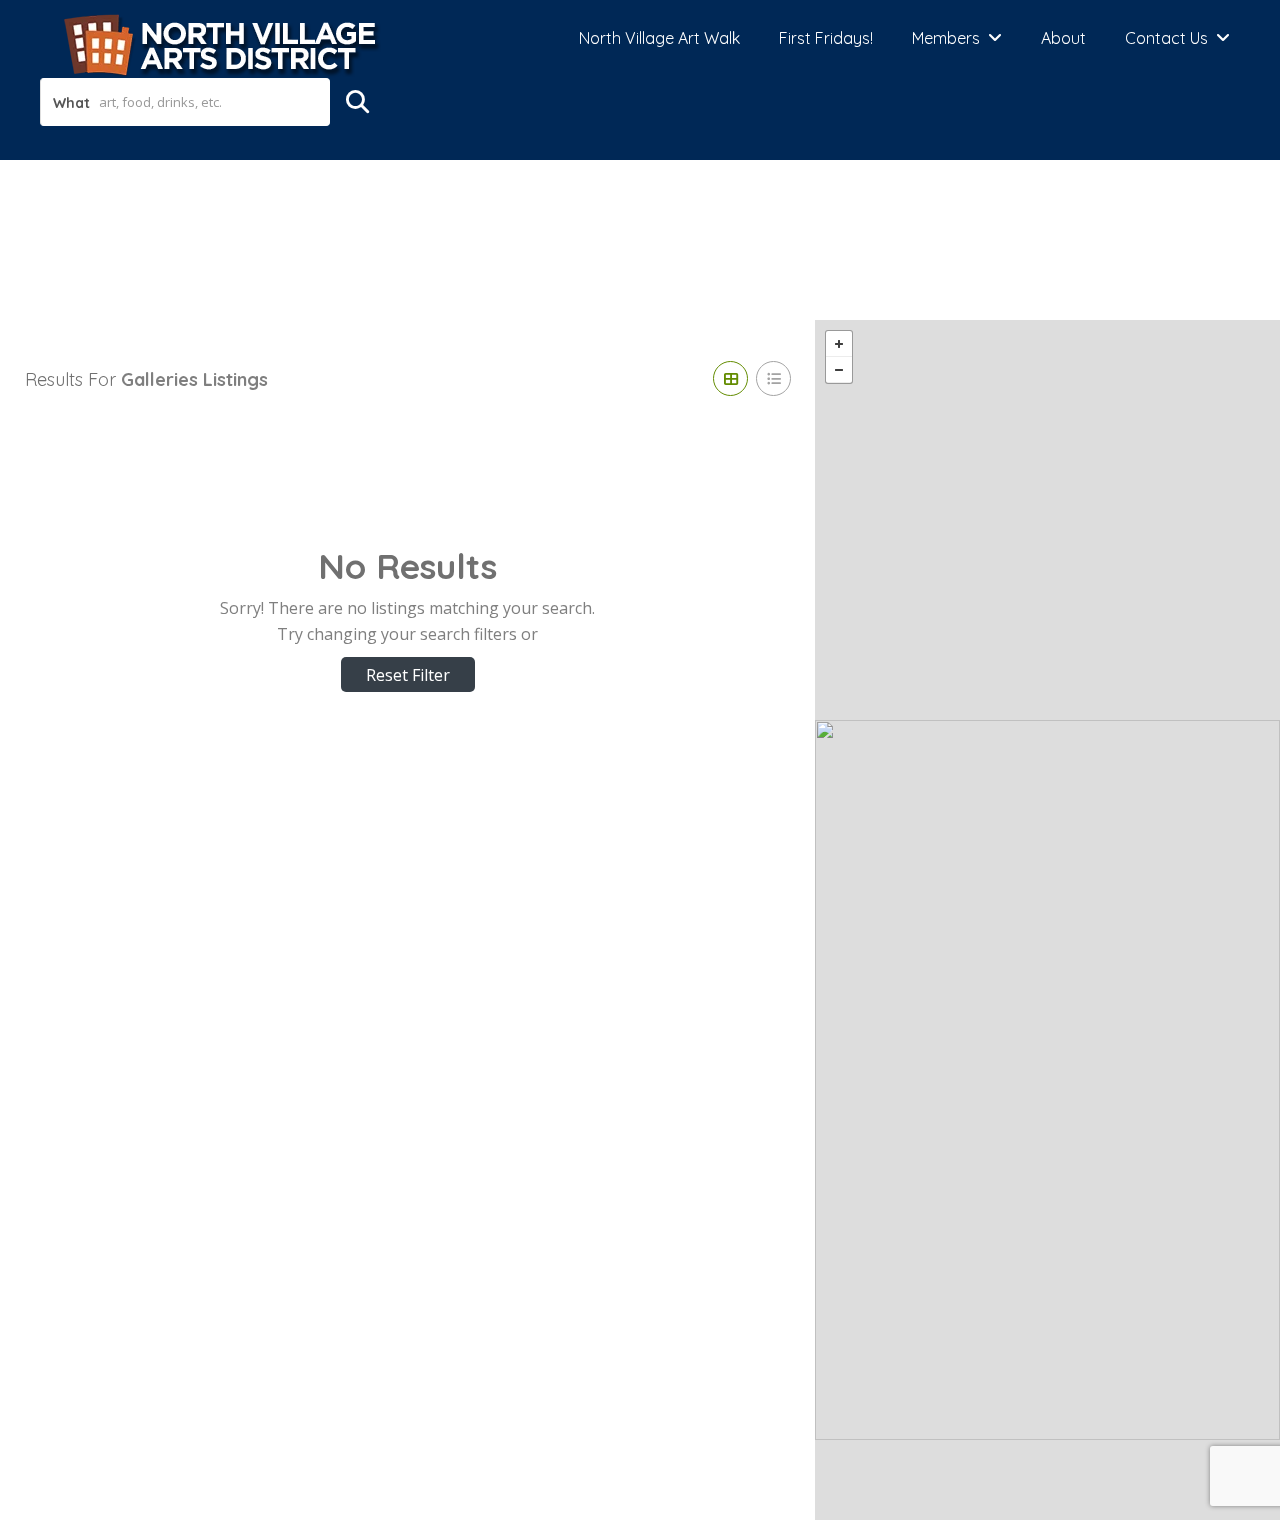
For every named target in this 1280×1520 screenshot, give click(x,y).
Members (946, 38)
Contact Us (1166, 38)
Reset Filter (408, 675)
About (1063, 38)
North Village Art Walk (659, 38)
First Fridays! (826, 38)
